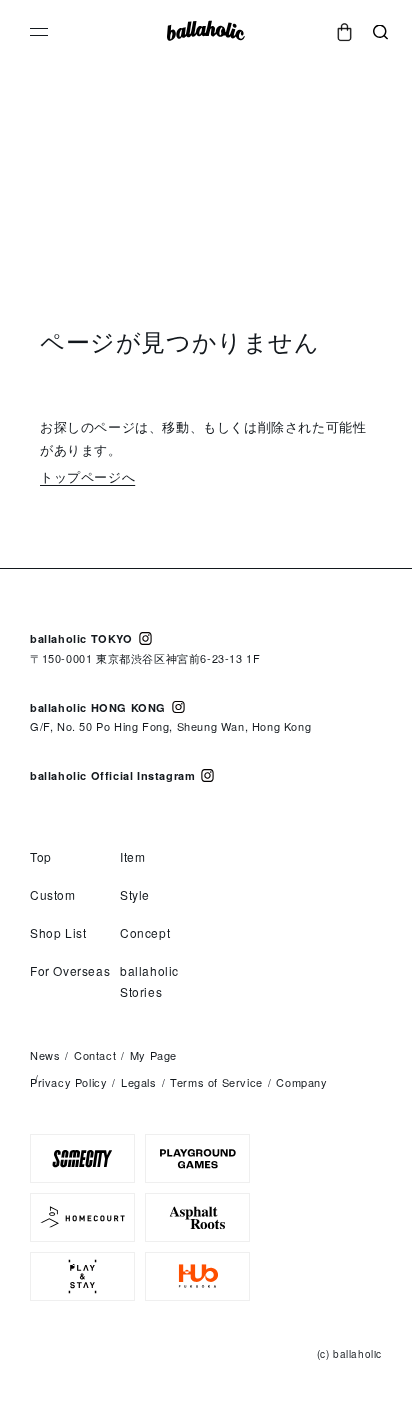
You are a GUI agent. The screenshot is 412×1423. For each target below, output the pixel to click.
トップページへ (87, 476)
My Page (153, 1055)
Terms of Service (216, 1082)
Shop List (58, 932)
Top (41, 856)
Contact (95, 1055)
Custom (53, 894)
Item (132, 856)
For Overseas (70, 970)
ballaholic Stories (149, 981)
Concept (145, 932)
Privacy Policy (68, 1082)
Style (135, 894)
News (45, 1055)
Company (301, 1082)
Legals (139, 1082)
